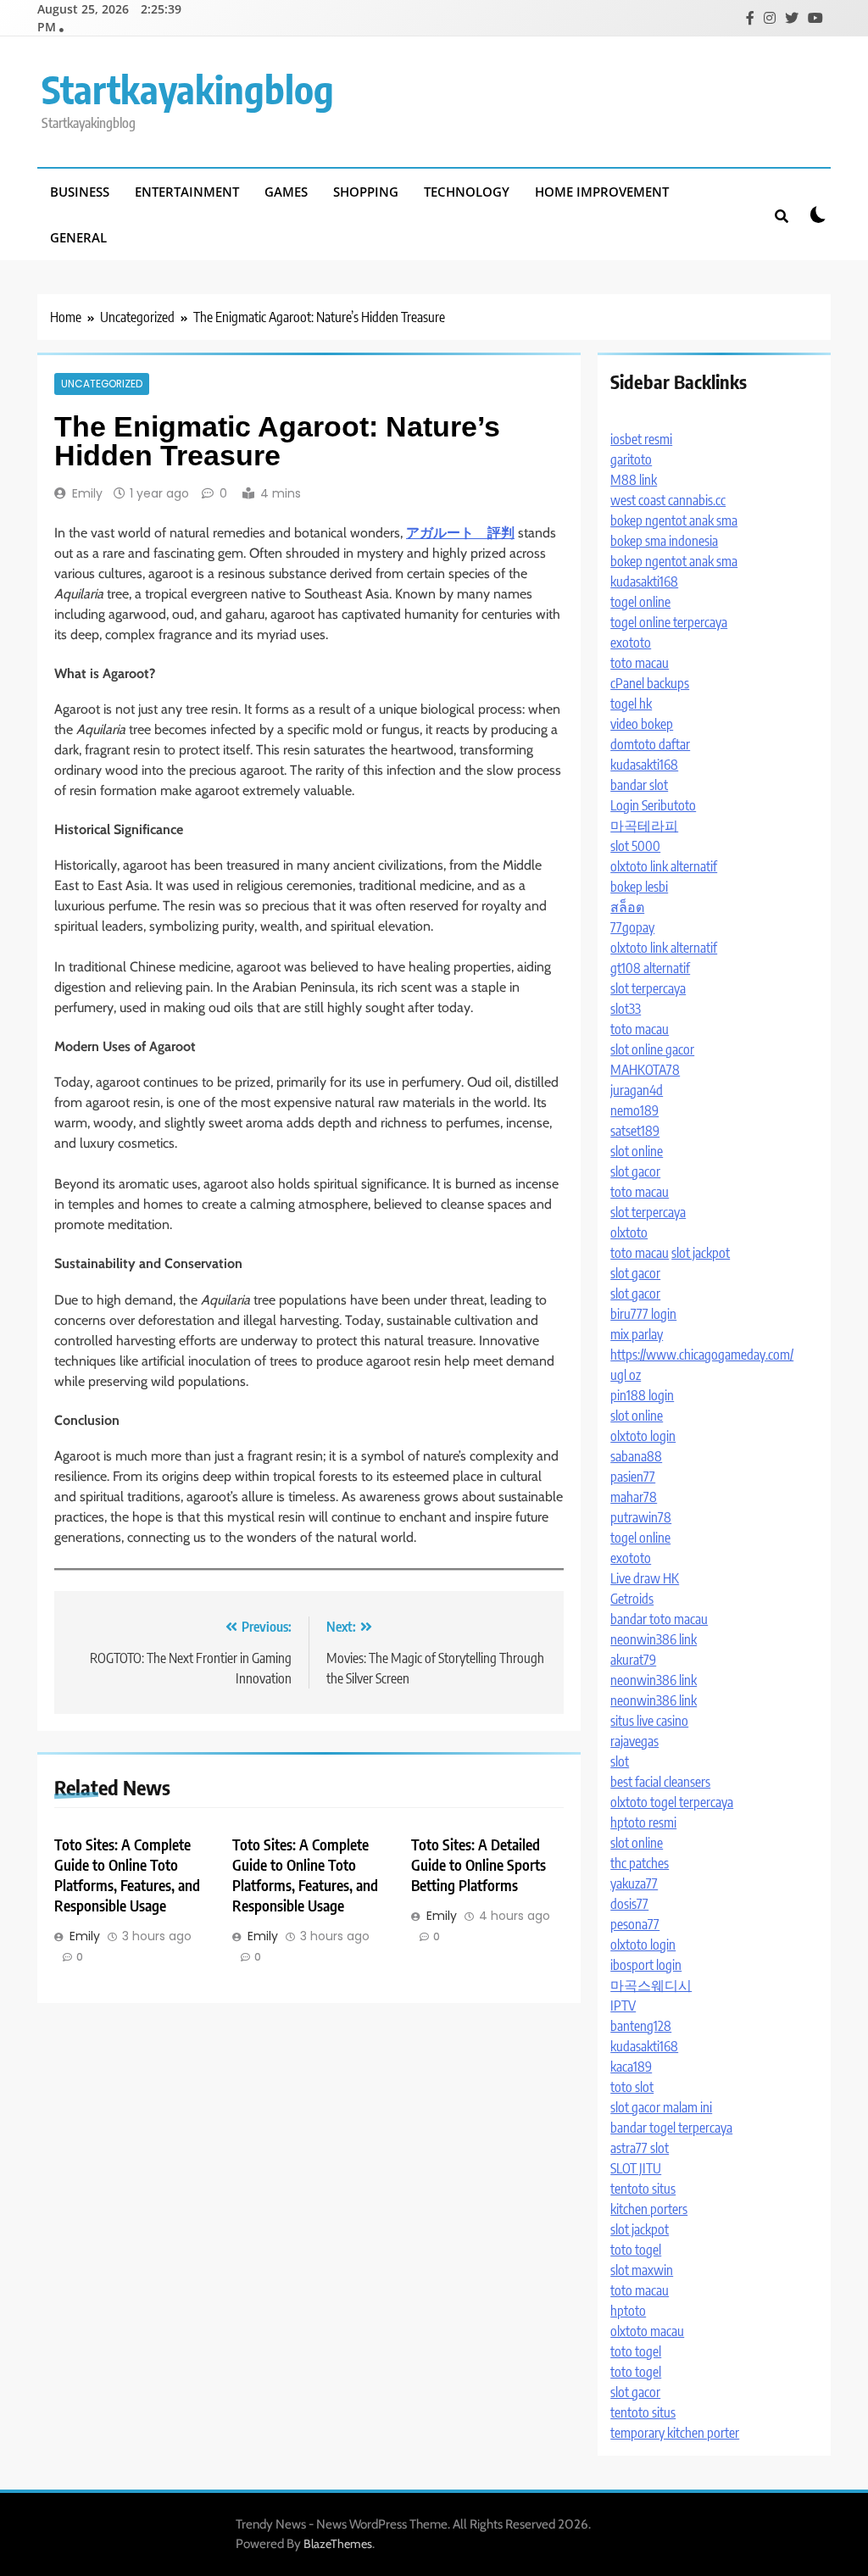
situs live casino (649, 1721)
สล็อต (627, 907)
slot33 (626, 1009)
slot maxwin (642, 2270)
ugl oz (626, 1375)
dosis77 (629, 1904)
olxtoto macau (647, 2331)
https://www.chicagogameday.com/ (702, 1355)
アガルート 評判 (460, 533)
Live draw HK (645, 1578)
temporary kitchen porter (675, 2433)
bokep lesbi (639, 887)
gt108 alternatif (650, 968)
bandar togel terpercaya (671, 2128)
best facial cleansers (660, 1782)
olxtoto (629, 1232)
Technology (467, 192)
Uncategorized (102, 384)
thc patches (640, 1863)
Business (80, 192)
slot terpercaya (648, 988)
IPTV (623, 2006)
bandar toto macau (659, 1619)
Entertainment (187, 192)
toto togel (636, 2250)
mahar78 (634, 1497)
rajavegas (634, 1741)
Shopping (366, 192)
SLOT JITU (636, 2168)
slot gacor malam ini (661, 2107)
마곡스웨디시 (651, 1985)
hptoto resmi (643, 1822)
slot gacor (635, 1171)
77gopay (632, 927)
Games (286, 192)
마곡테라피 (644, 826)
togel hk (631, 704)
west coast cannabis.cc (668, 500)
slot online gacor (652, 1049)
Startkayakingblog (188, 89)
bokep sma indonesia (664, 541)
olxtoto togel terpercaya (672, 1802)
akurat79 (633, 1660)
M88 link (634, 480)
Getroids (632, 1599)
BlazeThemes (338, 2544)
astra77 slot (640, 2148)
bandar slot (639, 785)
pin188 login (642, 1395)
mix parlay (637, 1334)
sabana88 (636, 1456)
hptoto (628, 2311)
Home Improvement (602, 192)
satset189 (635, 1131)
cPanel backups (650, 683)
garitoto (631, 459)
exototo (631, 643)
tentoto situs (643, 2189)
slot (620, 1761)
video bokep (642, 724)
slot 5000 (635, 846)
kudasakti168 (644, 581)
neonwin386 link (654, 1639)
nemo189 (634, 1110)
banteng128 (641, 2026)
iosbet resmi (641, 439)
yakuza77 (634, 1883)
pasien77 (633, 1477)
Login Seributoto (653, 805)
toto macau (640, 663)
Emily (87, 493)
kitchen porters (649, 2209)
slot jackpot (701, 1253)
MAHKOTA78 (645, 1070)
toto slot (632, 2087)
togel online (640, 602)
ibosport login (646, 1965)
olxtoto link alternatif (664, 866)
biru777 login (643, 1314)
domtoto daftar (650, 744)
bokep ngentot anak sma (674, 520)
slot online (637, 1151)
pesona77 (635, 1924)
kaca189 (631, 2067)
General (78, 237)
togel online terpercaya (669, 622)
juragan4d (637, 1090)
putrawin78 (641, 1517)
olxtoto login (643, 1436)
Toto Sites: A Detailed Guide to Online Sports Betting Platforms (479, 1865)
